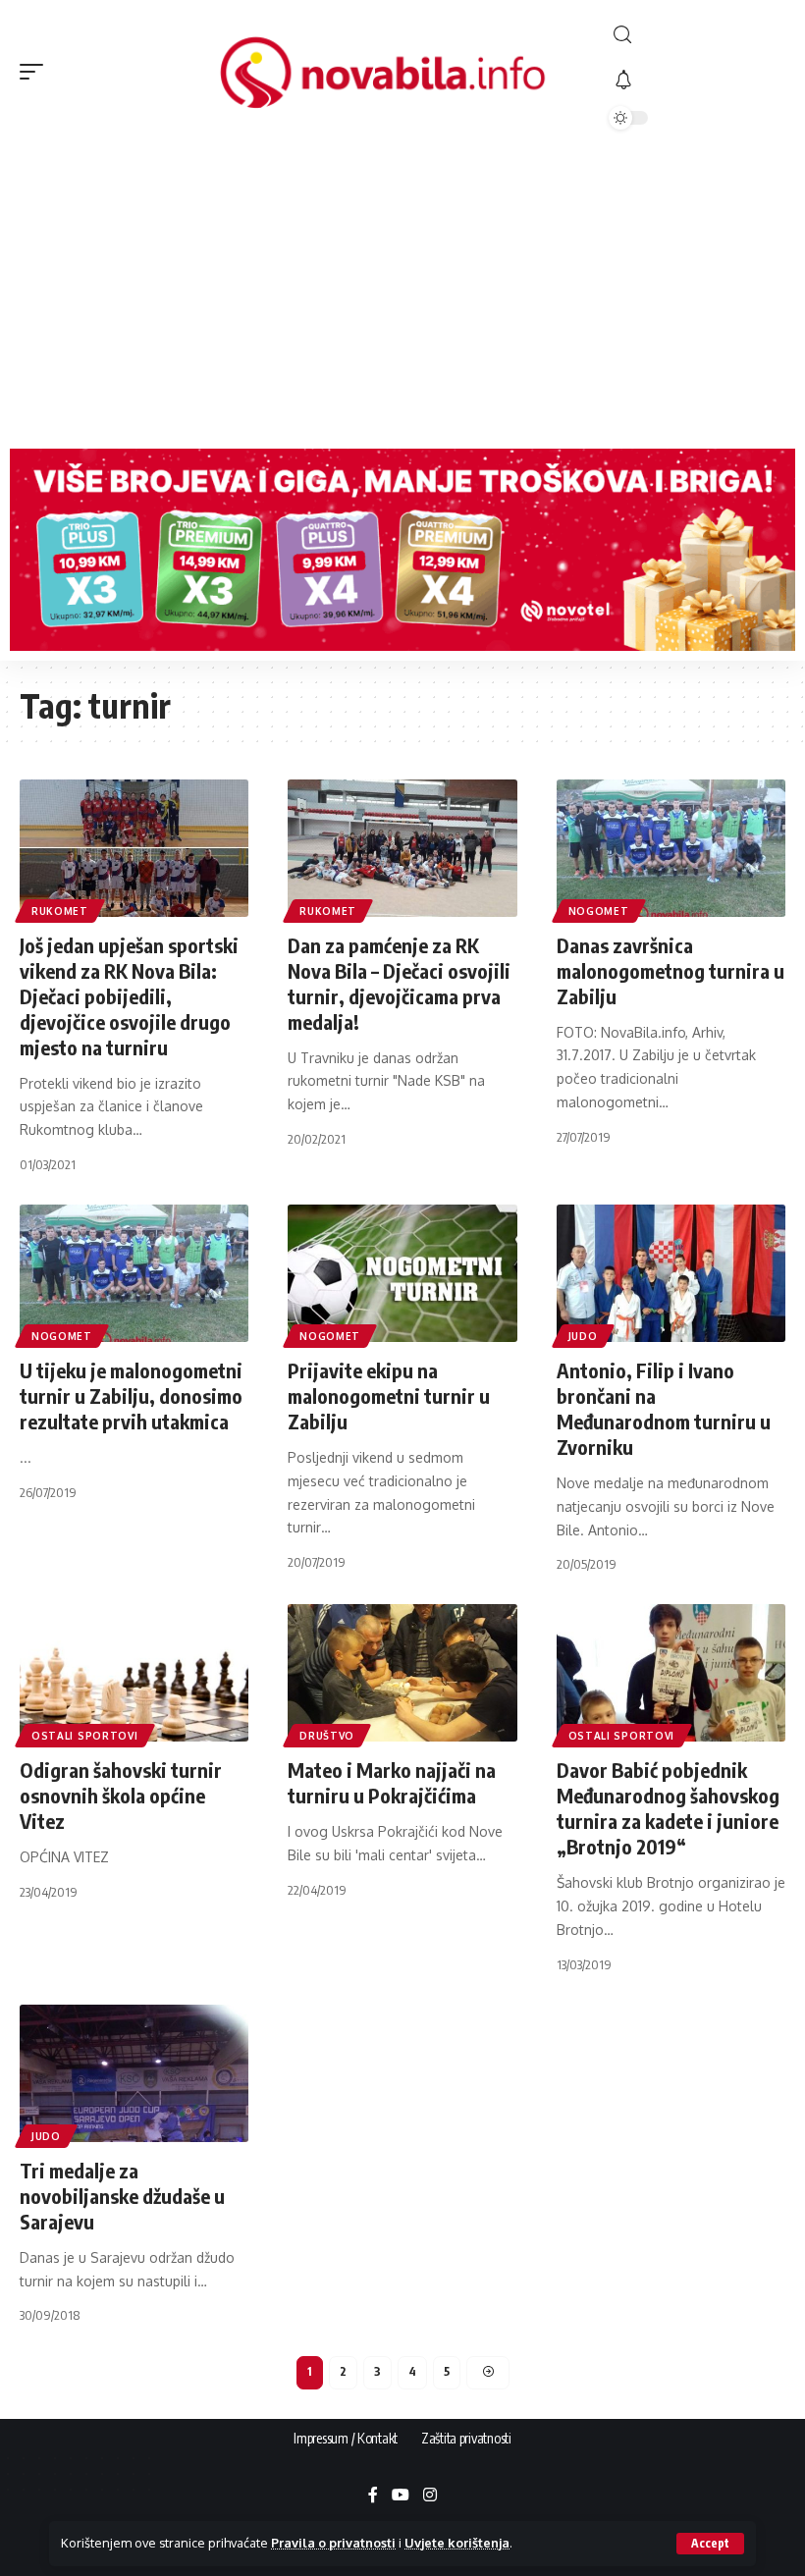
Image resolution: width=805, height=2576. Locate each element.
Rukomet (60, 911)
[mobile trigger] (36, 72)
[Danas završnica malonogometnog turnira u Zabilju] (671, 848)
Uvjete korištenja (457, 2543)
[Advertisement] (402, 292)
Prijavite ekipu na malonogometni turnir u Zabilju (389, 1395)
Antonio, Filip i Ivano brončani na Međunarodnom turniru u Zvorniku (664, 1408)
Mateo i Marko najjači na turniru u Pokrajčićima (392, 1782)
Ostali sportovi (85, 1736)
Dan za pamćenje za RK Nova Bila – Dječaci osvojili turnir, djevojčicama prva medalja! (399, 983)
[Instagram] (430, 2496)
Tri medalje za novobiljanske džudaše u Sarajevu (122, 2196)
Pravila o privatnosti (333, 2543)
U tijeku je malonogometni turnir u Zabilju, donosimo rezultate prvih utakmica (131, 1395)
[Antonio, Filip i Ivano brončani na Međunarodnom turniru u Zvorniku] (671, 1273)
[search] (697, 35)
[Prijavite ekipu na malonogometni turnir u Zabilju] (402, 1273)
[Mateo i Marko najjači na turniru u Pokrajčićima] (402, 1673)
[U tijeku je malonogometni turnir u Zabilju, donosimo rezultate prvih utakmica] (134, 1273)
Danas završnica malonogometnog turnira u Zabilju (671, 970)
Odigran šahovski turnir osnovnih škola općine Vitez (121, 1795)
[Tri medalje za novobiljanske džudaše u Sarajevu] (134, 2073)
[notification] (697, 80)
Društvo (327, 1736)
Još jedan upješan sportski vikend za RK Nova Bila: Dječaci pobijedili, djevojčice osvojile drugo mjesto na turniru (129, 996)
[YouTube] (401, 2496)
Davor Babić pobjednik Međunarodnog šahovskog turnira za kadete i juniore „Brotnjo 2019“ (668, 1808)
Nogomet (599, 911)
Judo (583, 1336)
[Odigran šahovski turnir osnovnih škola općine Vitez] (134, 1673)
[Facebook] (373, 2496)
